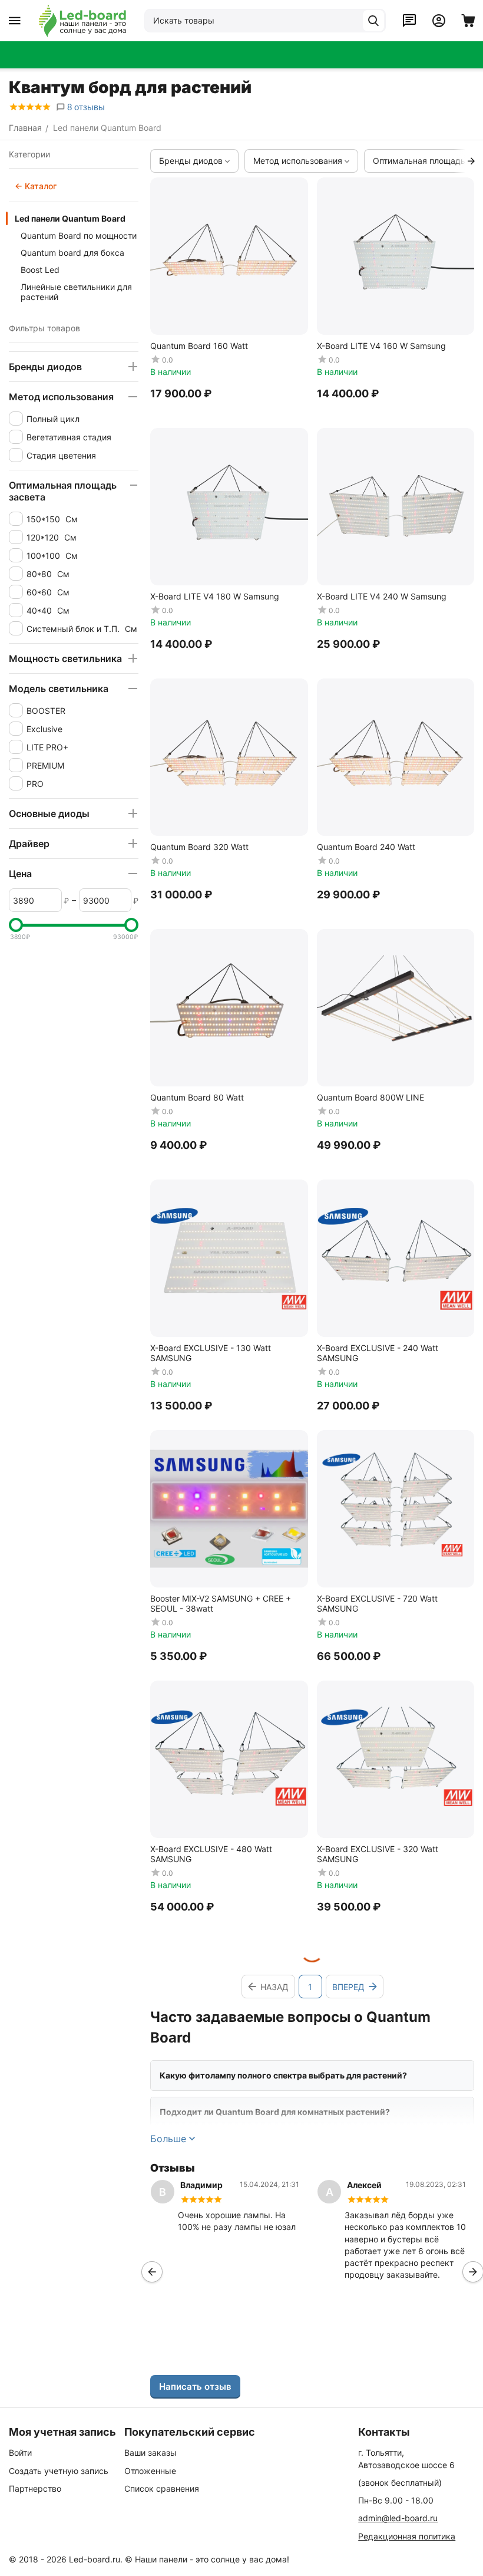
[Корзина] (468, 21)
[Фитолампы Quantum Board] (82, 21)
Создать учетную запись (59, 2471)
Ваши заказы (150, 2453)
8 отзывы (85, 107)
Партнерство (35, 2488)
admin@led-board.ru (398, 2518)
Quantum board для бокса (72, 253)
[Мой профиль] (439, 21)
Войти (20, 2453)
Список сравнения (162, 2488)
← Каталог (36, 186)
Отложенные (150, 2471)
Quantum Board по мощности (79, 235)
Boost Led (40, 270)
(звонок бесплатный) (400, 2483)
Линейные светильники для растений (76, 292)
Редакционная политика (407, 2536)
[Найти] (373, 21)
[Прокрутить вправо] (471, 161)
